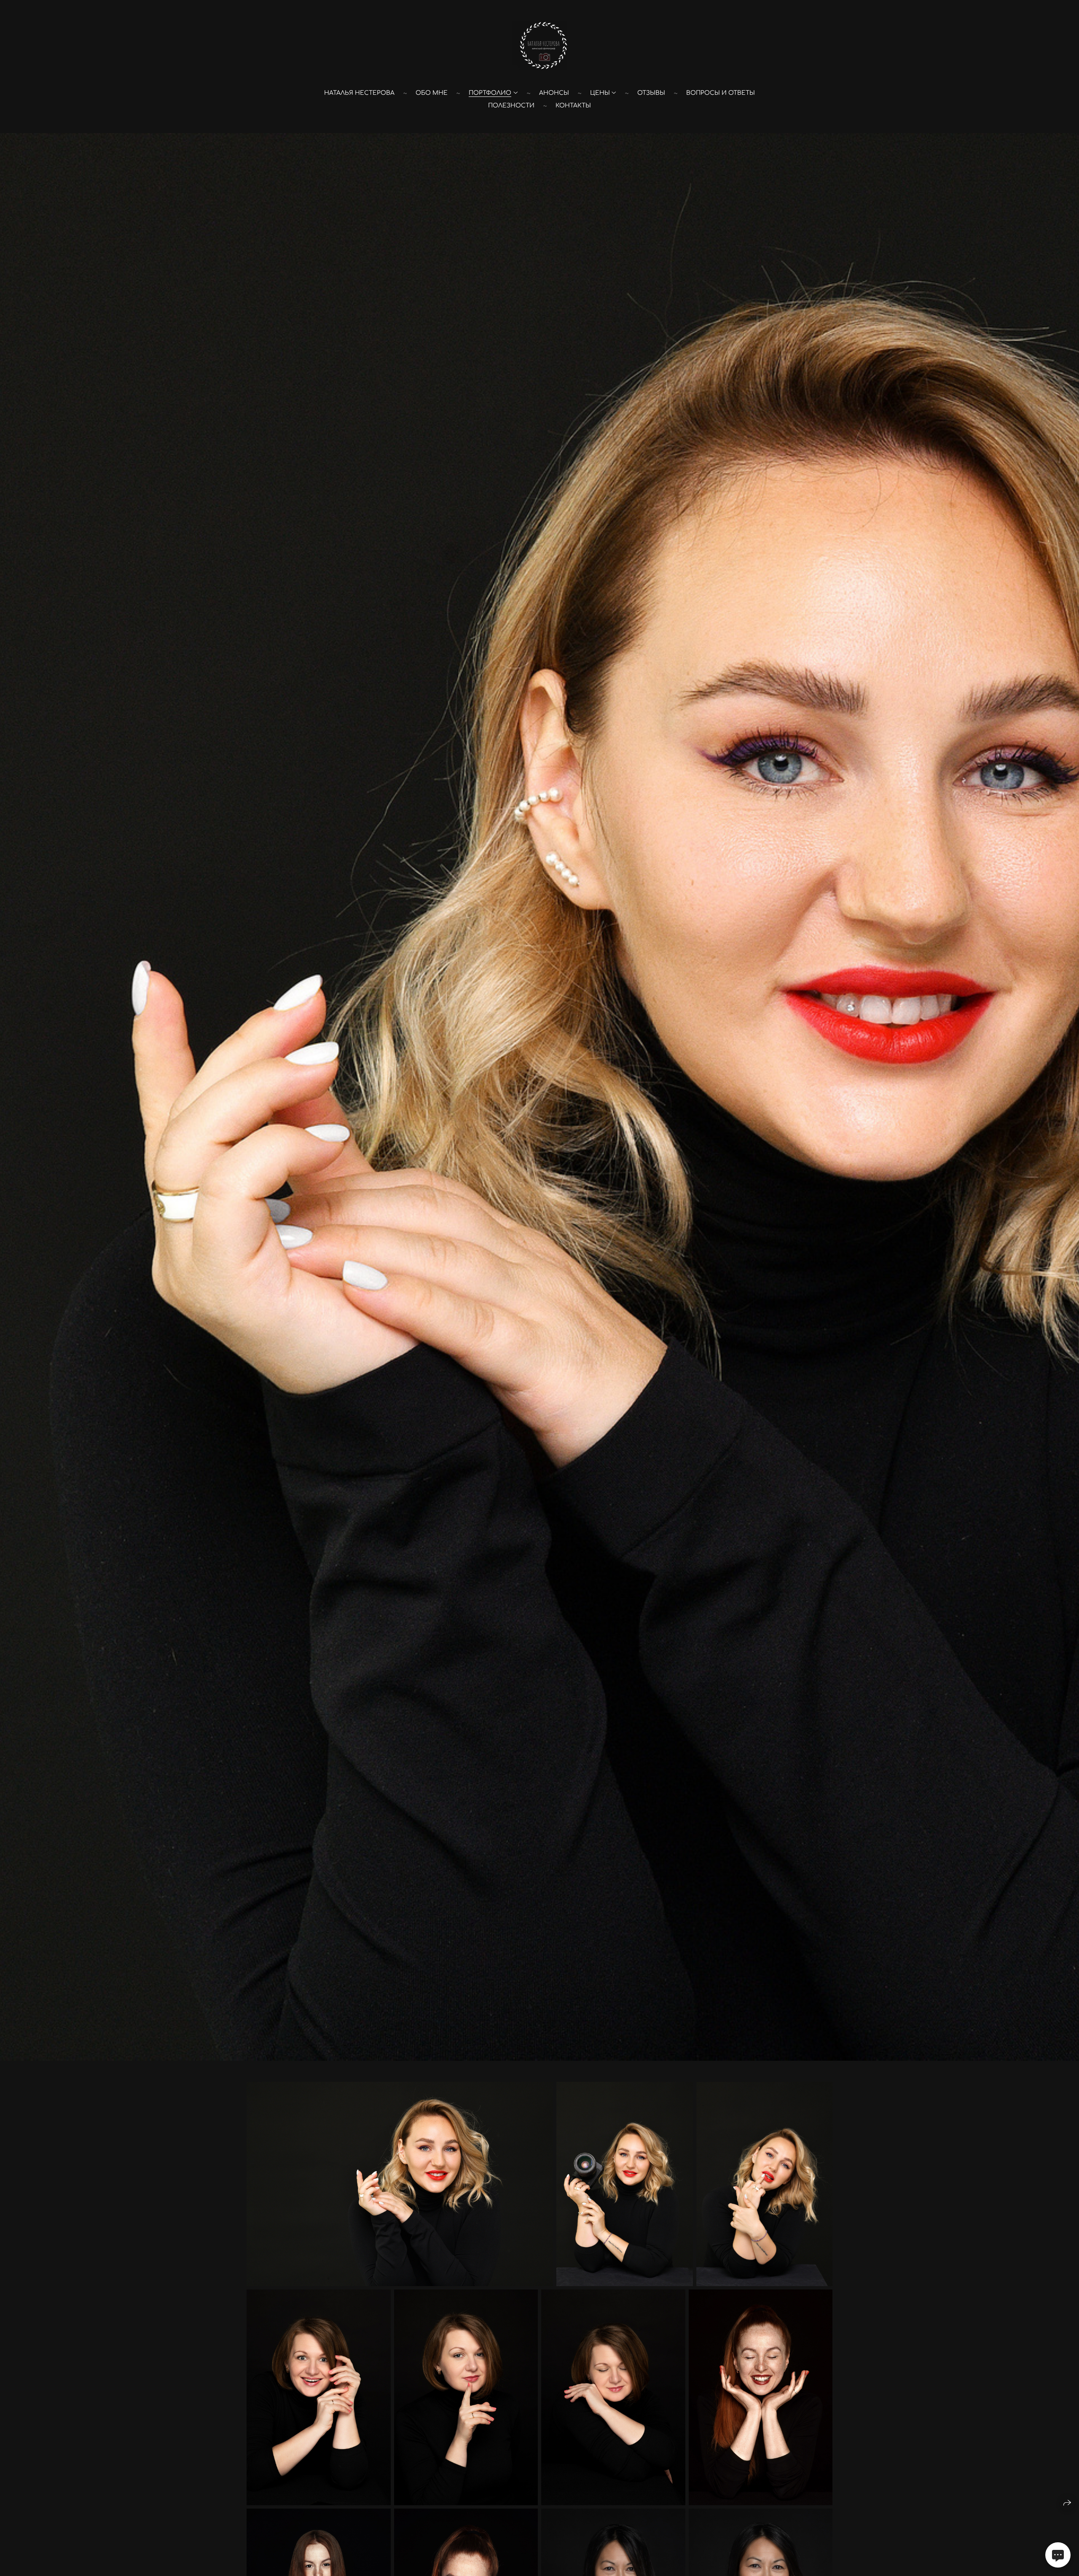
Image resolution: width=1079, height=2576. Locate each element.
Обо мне (432, 93)
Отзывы (651, 93)
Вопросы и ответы (721, 93)
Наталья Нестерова (359, 93)
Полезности (511, 106)
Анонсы (554, 93)
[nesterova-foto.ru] (539, 46)
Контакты (573, 106)
